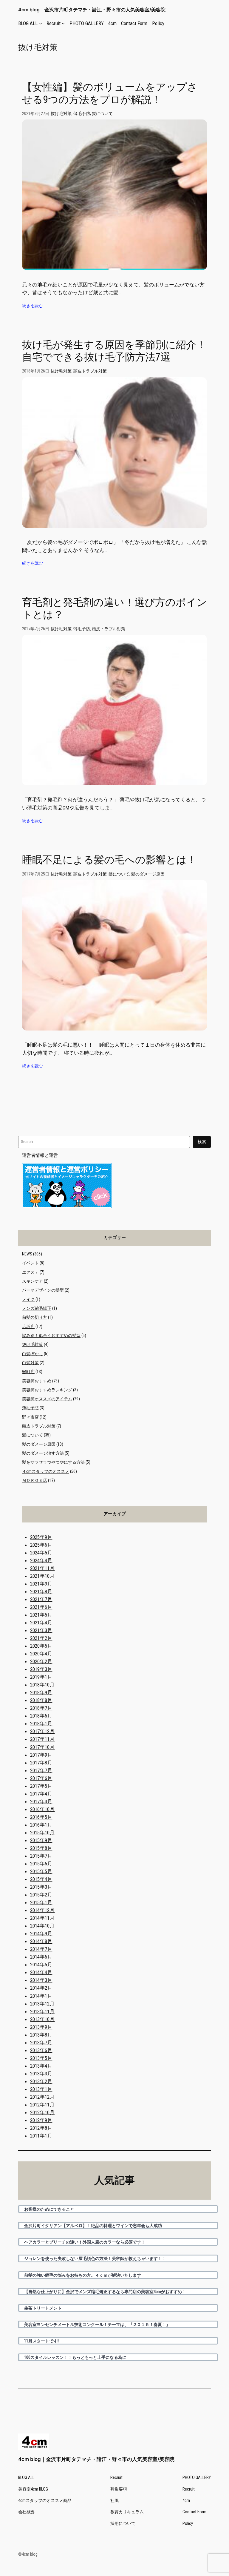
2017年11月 (42, 1739)
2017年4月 (41, 1794)
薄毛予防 (82, 114)
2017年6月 (41, 1778)
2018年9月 (41, 1692)
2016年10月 (42, 1809)
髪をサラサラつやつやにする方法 (53, 1462)
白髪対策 (30, 1363)
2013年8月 (41, 2035)
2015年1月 (41, 1902)
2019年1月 (41, 1677)
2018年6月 (41, 1716)
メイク (28, 1299)
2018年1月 (41, 1724)
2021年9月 (41, 1584)
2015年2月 (41, 1895)
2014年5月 (41, 1965)
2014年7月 (41, 1949)
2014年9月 (41, 1933)
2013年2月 (41, 2081)
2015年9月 (41, 1840)
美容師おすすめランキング (47, 1390)
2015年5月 (41, 1871)
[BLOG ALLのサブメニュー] (41, 23)
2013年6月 (41, 2050)
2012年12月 (42, 2097)
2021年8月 (41, 1591)
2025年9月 (41, 1537)
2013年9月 (41, 2027)
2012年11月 (42, 2105)
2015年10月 (42, 1833)
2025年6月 (41, 1545)
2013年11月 (42, 2011)
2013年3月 (41, 2074)
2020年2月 (41, 1661)
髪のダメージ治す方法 (43, 1453)
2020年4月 (41, 1654)
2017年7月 (41, 1770)
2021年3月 (41, 1630)
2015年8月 (41, 1848)
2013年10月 (42, 2019)
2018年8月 (41, 1700)
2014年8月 (41, 1941)
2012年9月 (41, 2120)
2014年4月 (41, 1972)
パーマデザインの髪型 (43, 1290)
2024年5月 (41, 1553)
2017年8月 (41, 1763)
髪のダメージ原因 (148, 874)
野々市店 (30, 1417)
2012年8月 (41, 2128)
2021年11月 (42, 1568)
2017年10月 (42, 1747)
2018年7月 (41, 1708)
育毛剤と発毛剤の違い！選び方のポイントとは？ (114, 608)
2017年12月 (42, 1731)
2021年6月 (41, 1607)
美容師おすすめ (37, 1381)
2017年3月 (41, 1801)
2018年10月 (42, 1685)
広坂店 (28, 1327)
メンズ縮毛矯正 (37, 1308)
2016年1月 (41, 1825)
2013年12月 (42, 2004)
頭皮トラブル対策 (90, 371)
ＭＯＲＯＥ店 (35, 1481)
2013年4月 (41, 2066)
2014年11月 (42, 1918)
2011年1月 (41, 2136)
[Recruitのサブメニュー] (63, 23)
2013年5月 (41, 2058)
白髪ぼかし (33, 1354)
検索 (202, 1142)
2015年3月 (41, 1887)
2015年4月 (41, 1879)
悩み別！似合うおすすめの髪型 (51, 1336)
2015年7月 (41, 1856)
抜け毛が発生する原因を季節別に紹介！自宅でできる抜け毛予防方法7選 (114, 351)
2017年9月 (41, 1755)
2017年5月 (41, 1786)
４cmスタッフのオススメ (46, 1472)
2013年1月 (41, 2089)
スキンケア (33, 1281)
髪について (102, 114)
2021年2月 (41, 1638)
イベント (30, 1263)
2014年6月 (41, 1957)
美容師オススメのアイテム (47, 1399)
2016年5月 (41, 1817)
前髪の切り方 (35, 1317)
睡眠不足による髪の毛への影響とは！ (109, 860)
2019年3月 (41, 1669)
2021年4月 (41, 1623)
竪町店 (28, 1372)
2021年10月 (42, 1576)
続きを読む (33, 306)
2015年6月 (41, 1864)
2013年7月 (41, 2043)
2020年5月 (41, 1646)
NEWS (27, 1254)
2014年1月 (41, 1996)
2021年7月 (41, 1599)
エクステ (30, 1272)
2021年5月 (41, 1615)
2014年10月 (42, 1926)
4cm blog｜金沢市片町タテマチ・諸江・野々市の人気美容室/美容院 (92, 10)
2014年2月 (41, 1988)
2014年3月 (41, 1980)
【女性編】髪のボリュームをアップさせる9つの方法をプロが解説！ (110, 93)
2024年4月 (41, 1560)
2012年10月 (42, 2112)
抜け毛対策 (61, 114)
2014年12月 (42, 1910)
